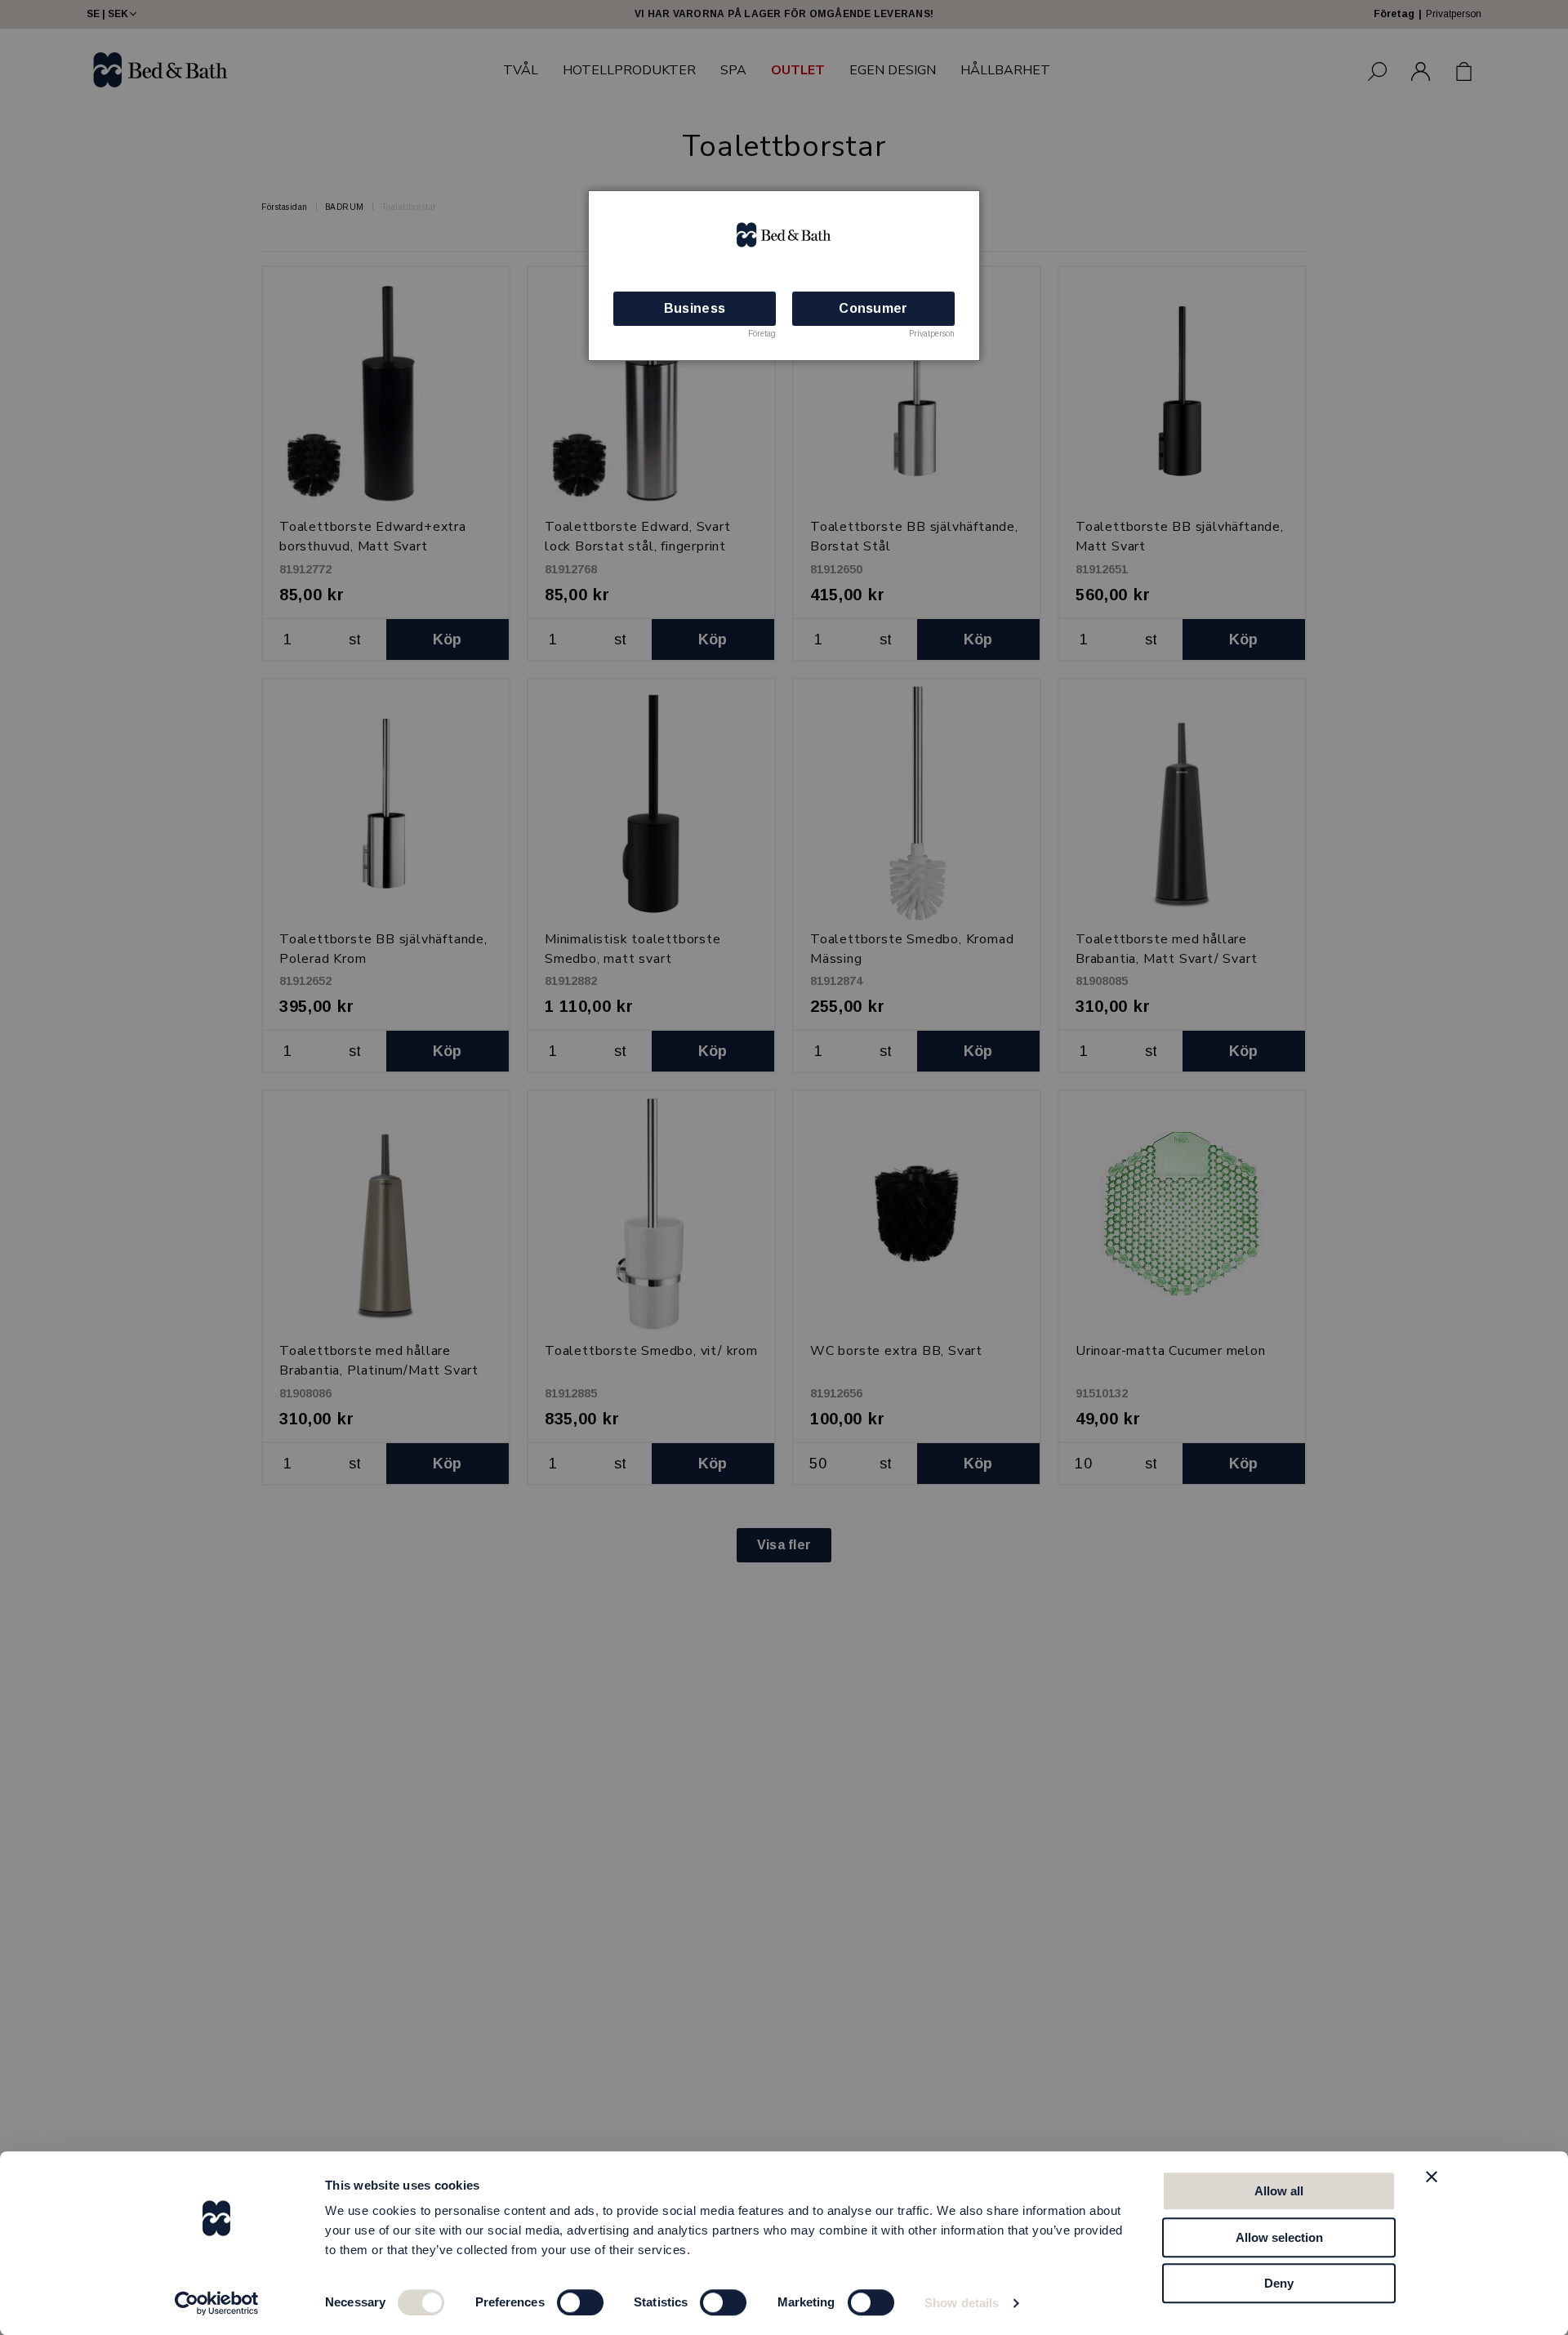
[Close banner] (1432, 2177)
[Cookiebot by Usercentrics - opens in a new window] (217, 2303)
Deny (1279, 2283)
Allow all (1279, 2191)
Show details (962, 2303)
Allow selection (1279, 2237)
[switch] (580, 2302)
